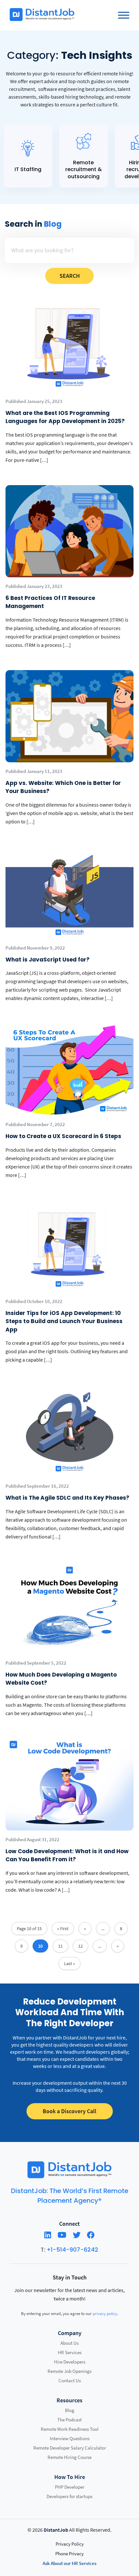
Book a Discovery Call (69, 2111)
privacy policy (105, 2314)
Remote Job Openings (69, 2371)
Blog (70, 2410)
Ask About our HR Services (69, 2563)
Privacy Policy (70, 2544)
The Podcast (69, 2420)
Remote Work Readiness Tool (70, 2429)
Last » (69, 1963)
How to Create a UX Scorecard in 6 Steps (63, 1136)
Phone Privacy (69, 2554)
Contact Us (70, 2380)
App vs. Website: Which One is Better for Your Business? (63, 787)
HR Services (70, 2352)
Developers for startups (69, 2496)
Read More (28, 156)
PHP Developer (70, 2487)
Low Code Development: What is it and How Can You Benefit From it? (67, 1855)
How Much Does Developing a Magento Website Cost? (61, 1679)
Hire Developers (70, 2362)
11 (60, 1946)
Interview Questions (70, 2438)
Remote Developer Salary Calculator (70, 2448)
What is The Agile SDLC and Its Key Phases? (68, 1498)
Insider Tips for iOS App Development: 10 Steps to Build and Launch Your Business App (64, 1321)
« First (63, 1929)
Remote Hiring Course (69, 2457)
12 (80, 1946)
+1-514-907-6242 (72, 2250)
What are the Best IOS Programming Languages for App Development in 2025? (65, 417)
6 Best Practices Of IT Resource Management (50, 602)
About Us (69, 2343)
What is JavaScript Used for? (48, 960)
